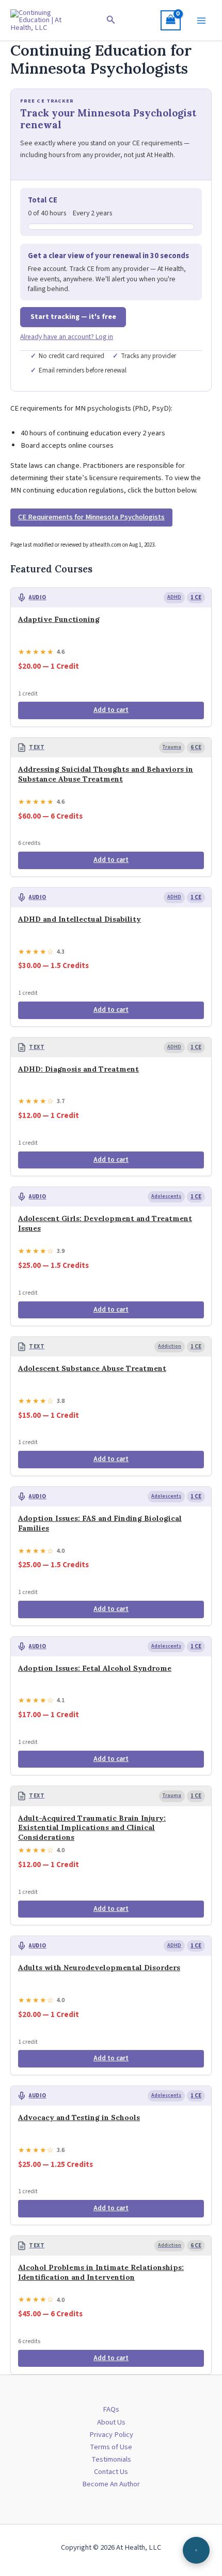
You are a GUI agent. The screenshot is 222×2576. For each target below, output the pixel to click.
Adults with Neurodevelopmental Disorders (99, 1968)
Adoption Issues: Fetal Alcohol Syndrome (95, 1668)
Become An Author (111, 2484)
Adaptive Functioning (59, 619)
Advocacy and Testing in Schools (79, 2117)
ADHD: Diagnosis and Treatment (78, 1069)
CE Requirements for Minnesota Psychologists (91, 517)
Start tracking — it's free (73, 317)
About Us (111, 2422)
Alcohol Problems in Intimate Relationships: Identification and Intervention (101, 2272)
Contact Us (111, 2472)
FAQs (111, 2409)
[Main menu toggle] (201, 20)
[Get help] (196, 2550)
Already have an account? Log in (67, 337)
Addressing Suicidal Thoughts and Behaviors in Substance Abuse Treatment (106, 774)
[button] (111, 21)
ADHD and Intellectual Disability (80, 919)
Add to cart (111, 710)
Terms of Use (111, 2447)
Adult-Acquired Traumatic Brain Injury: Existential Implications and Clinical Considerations (92, 1828)
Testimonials (111, 2459)
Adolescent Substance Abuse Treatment (92, 1368)
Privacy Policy (111, 2435)
